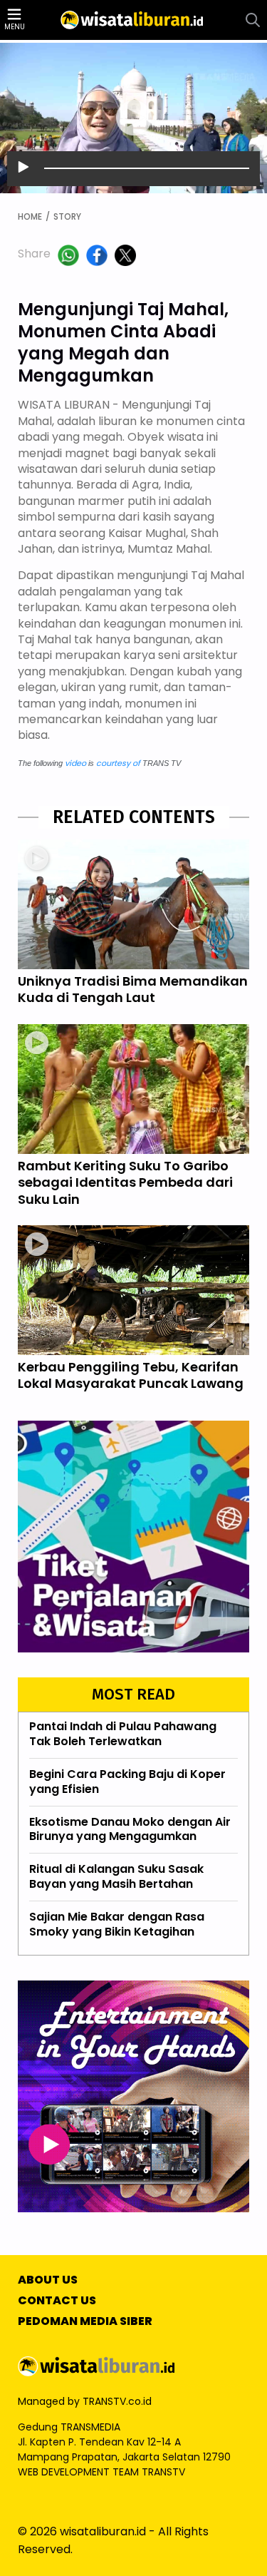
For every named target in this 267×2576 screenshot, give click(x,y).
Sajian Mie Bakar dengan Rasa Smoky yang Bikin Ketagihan (117, 1924)
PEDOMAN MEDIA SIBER (85, 2322)
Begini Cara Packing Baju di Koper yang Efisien (127, 1782)
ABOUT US (48, 2280)
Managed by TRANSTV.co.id (85, 2401)
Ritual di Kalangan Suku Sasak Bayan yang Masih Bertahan (116, 1876)
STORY (67, 217)
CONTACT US (57, 2301)
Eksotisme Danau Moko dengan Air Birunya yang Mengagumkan (130, 1829)
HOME (30, 217)
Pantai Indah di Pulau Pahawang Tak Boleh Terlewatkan (123, 1734)
